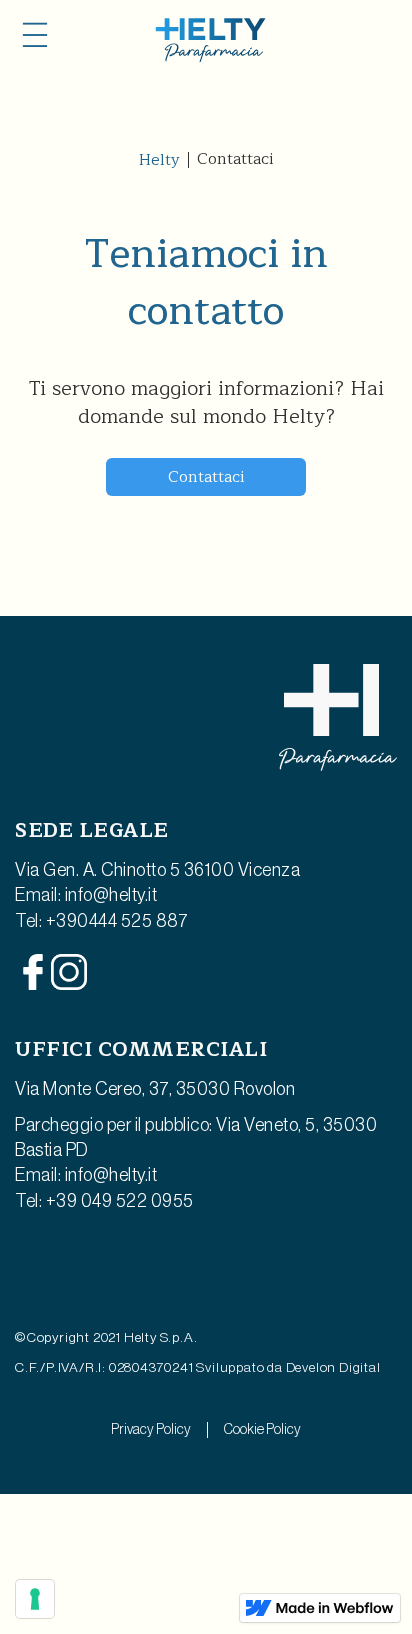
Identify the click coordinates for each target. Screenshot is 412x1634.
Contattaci (206, 477)
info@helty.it (111, 895)
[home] (206, 39)
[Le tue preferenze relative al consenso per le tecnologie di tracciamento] (35, 1599)
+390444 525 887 (117, 921)
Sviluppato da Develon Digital (288, 1368)
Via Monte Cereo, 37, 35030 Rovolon (155, 1089)
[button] (35, 35)
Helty (159, 160)
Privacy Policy (151, 1430)
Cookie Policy (262, 1430)
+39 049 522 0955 (120, 1201)
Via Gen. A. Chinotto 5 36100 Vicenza (157, 870)
